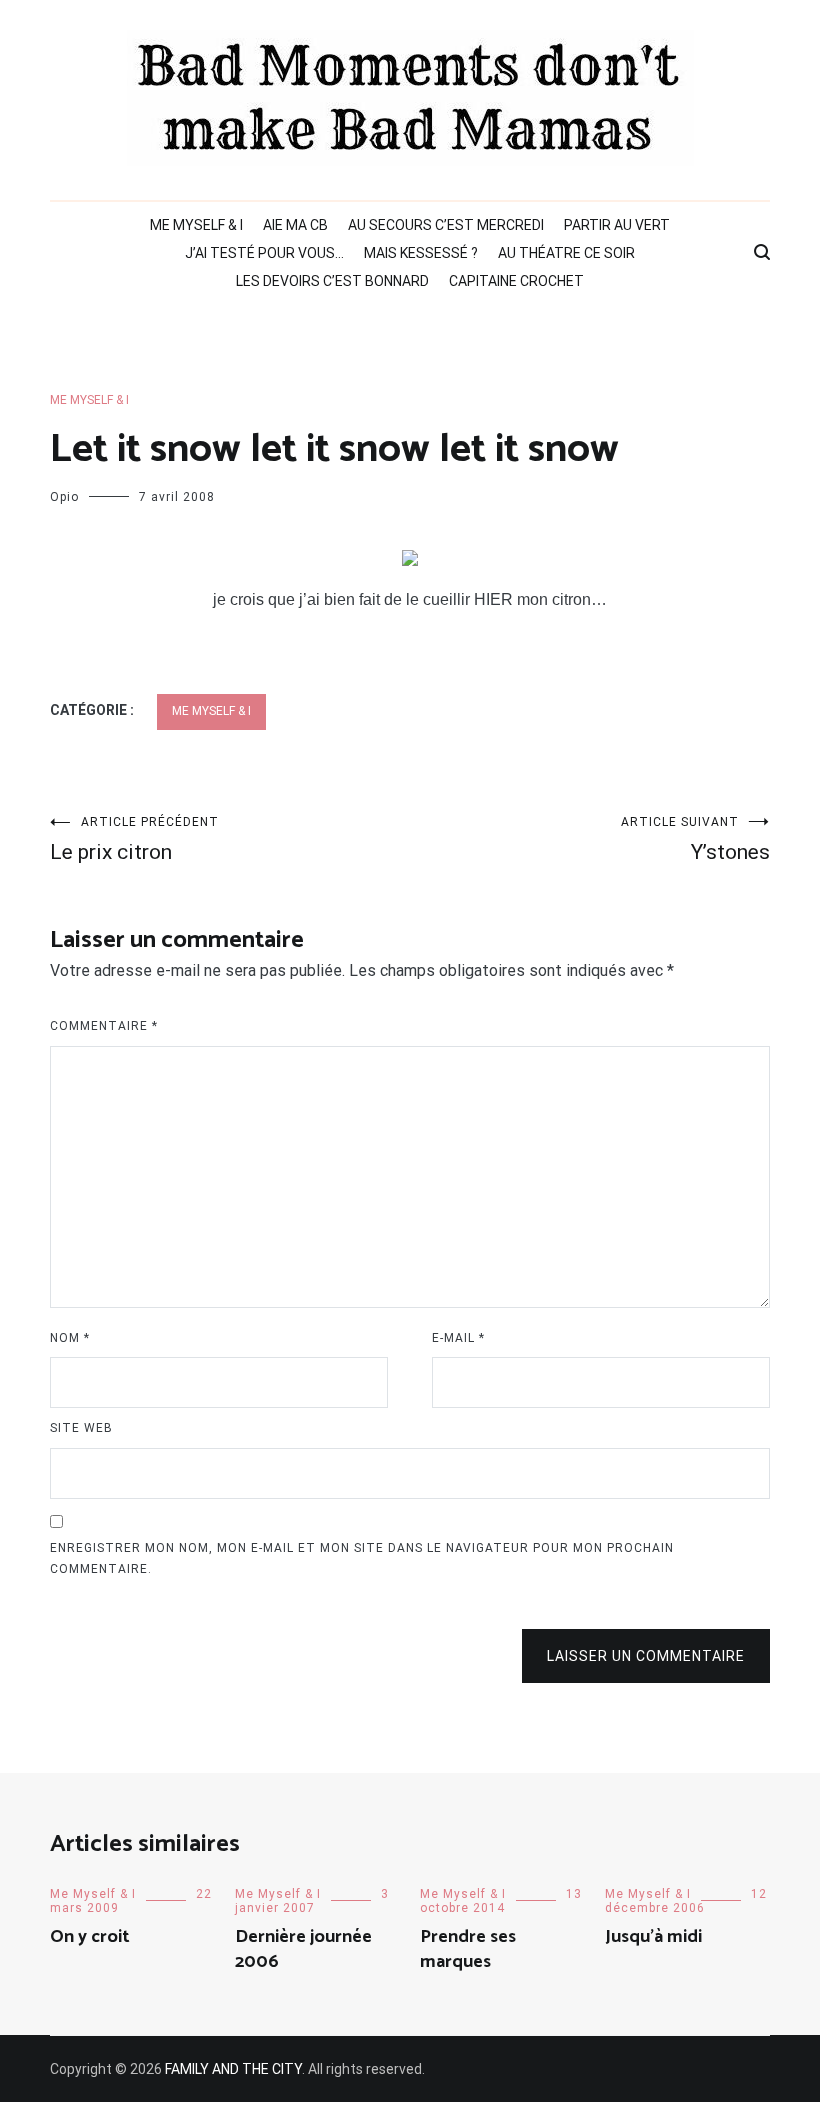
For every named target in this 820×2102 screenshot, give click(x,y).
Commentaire (104, 1026)
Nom (70, 1338)
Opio (64, 497)
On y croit (90, 1937)
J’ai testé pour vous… (264, 253)
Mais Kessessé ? (421, 253)
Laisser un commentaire (646, 1656)
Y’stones (695, 839)
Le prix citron (134, 839)
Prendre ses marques (468, 1949)
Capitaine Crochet (516, 281)
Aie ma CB (295, 225)
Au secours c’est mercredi (446, 225)
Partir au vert (617, 225)
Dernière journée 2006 (303, 1949)
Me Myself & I (196, 225)
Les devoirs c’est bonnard (332, 281)
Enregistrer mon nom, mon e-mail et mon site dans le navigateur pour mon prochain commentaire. (362, 1559)
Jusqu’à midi (653, 1937)
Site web (81, 1428)
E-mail (458, 1338)
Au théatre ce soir (566, 253)
